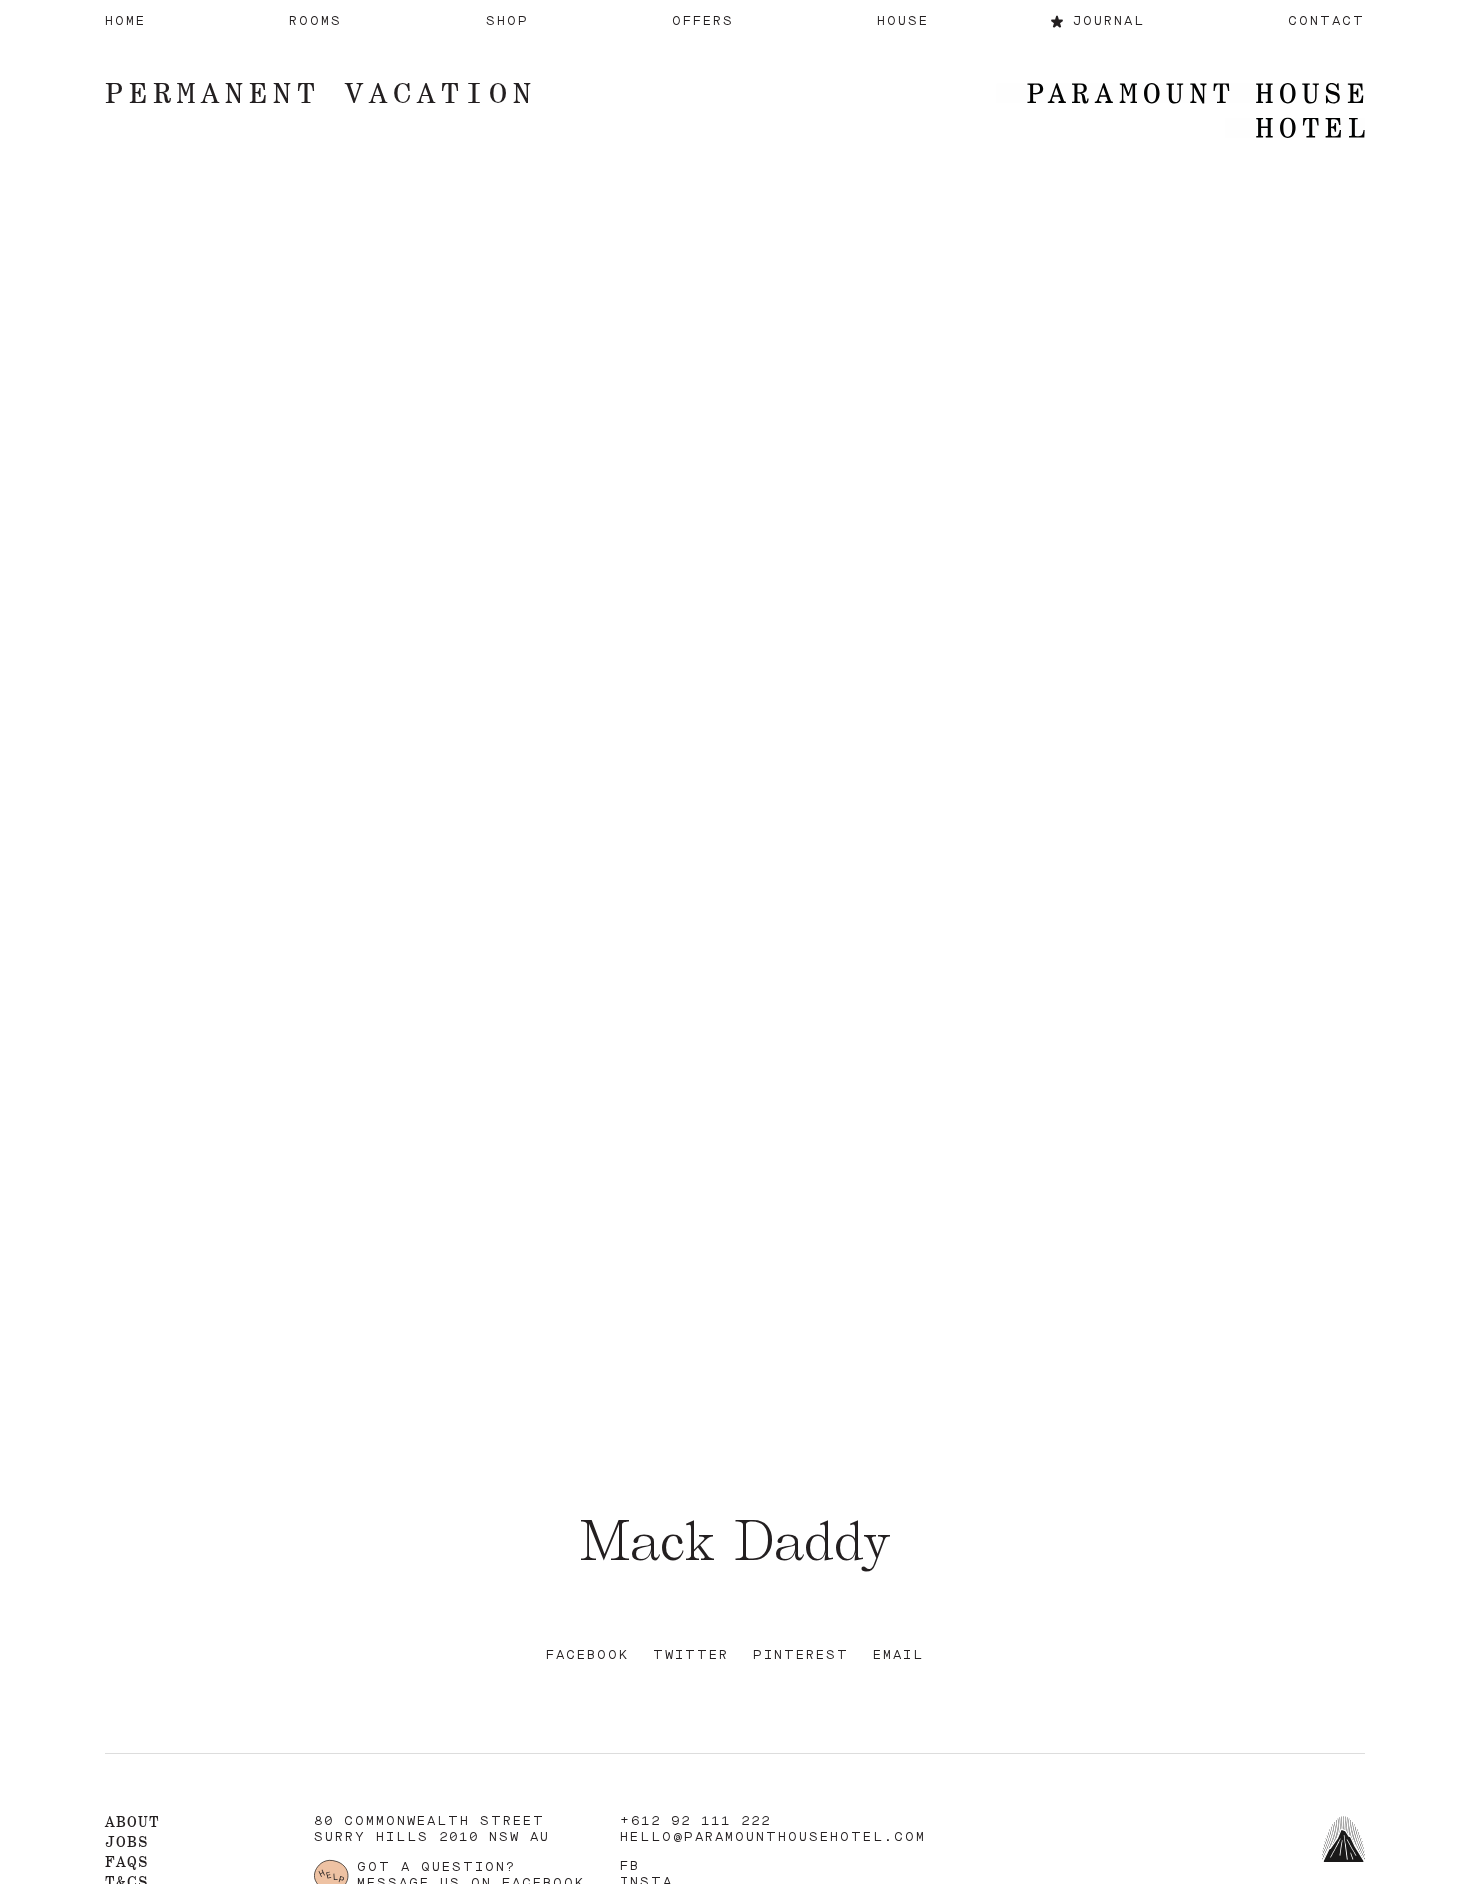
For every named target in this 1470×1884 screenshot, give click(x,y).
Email (898, 1655)
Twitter (691, 1655)
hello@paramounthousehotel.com (773, 1837)
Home (125, 21)
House (903, 21)
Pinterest (801, 1655)
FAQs (127, 1861)
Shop (507, 21)
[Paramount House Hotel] (1180, 112)
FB (630, 1866)
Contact (1326, 21)
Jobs (127, 1841)
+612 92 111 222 (695, 1821)
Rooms (315, 21)
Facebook (587, 1655)
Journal (1109, 21)
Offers (703, 21)
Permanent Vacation (321, 92)
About (132, 1821)
